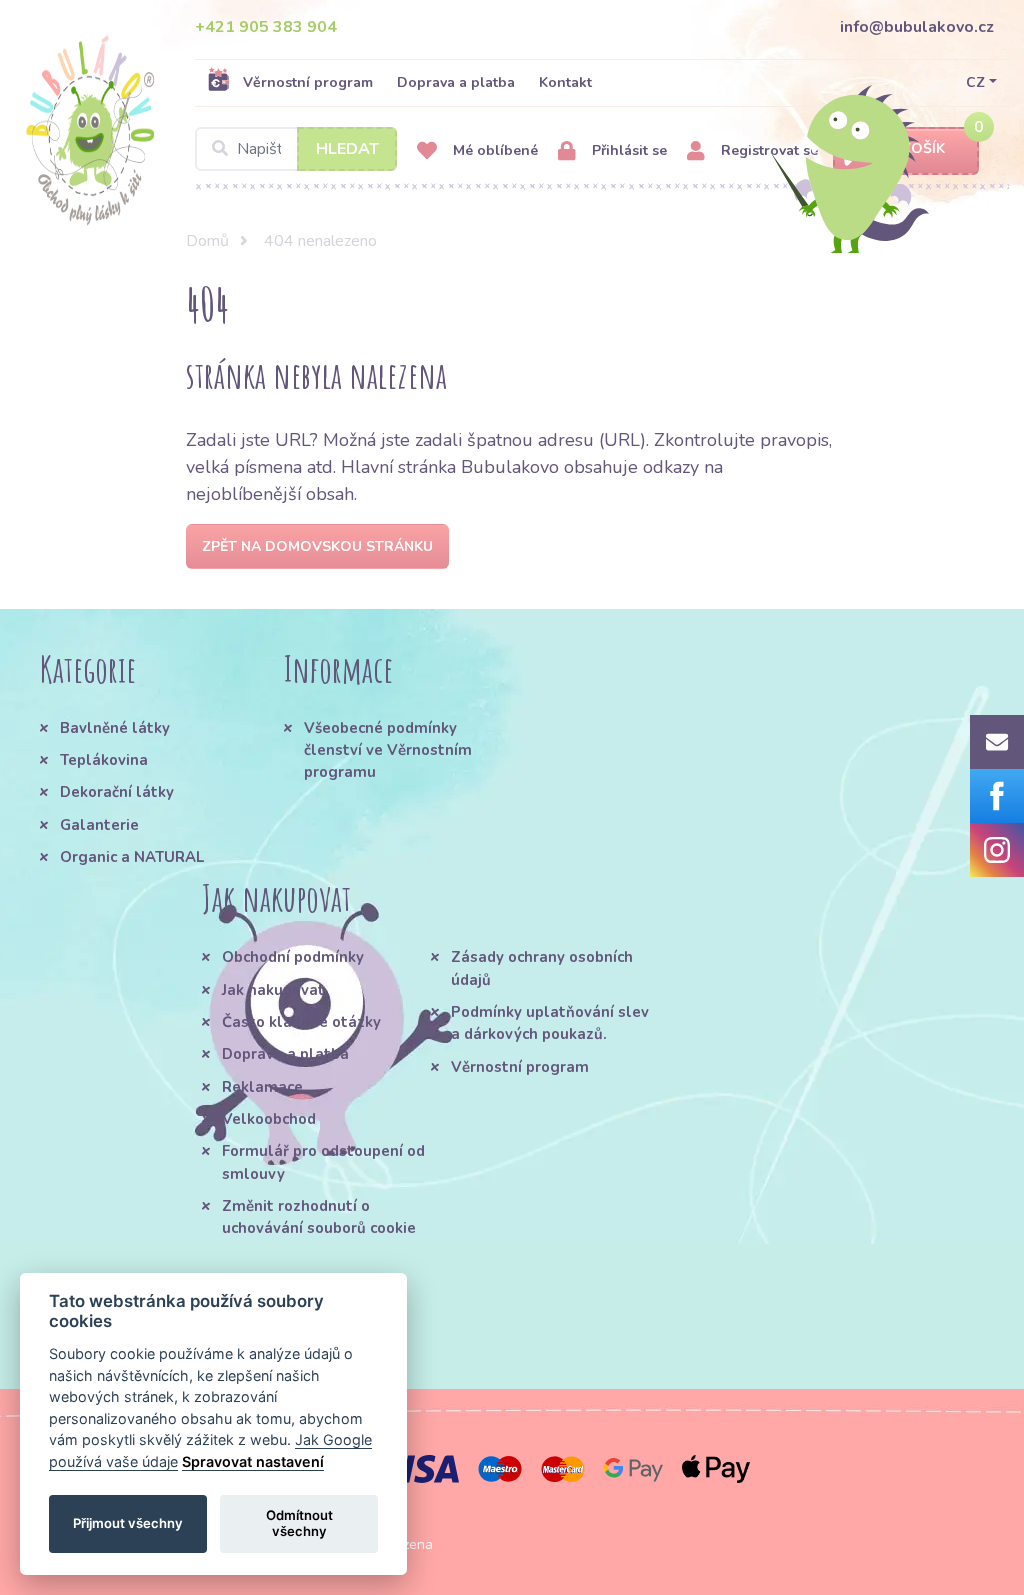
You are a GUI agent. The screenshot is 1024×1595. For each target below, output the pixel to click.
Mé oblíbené (493, 150)
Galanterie (99, 825)
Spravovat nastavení (253, 1461)
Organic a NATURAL (132, 857)
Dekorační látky (117, 792)
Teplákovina (104, 760)
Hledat (347, 149)
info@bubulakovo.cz (917, 27)
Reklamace (262, 1087)
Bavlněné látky (115, 728)
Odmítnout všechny (299, 1523)
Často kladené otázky (301, 1022)
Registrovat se (767, 150)
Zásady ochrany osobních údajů (542, 968)
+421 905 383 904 (266, 27)
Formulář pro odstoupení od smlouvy (323, 1162)
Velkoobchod (269, 1119)
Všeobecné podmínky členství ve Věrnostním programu (388, 750)
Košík (923, 148)
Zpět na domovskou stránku (317, 546)
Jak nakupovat (273, 990)
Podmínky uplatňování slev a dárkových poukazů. (550, 1023)
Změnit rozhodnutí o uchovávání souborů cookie (319, 1217)
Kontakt (565, 82)
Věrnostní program (308, 82)
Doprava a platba (456, 82)
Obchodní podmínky (293, 957)
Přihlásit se (627, 150)
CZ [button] (975, 82)
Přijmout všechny (128, 1523)
